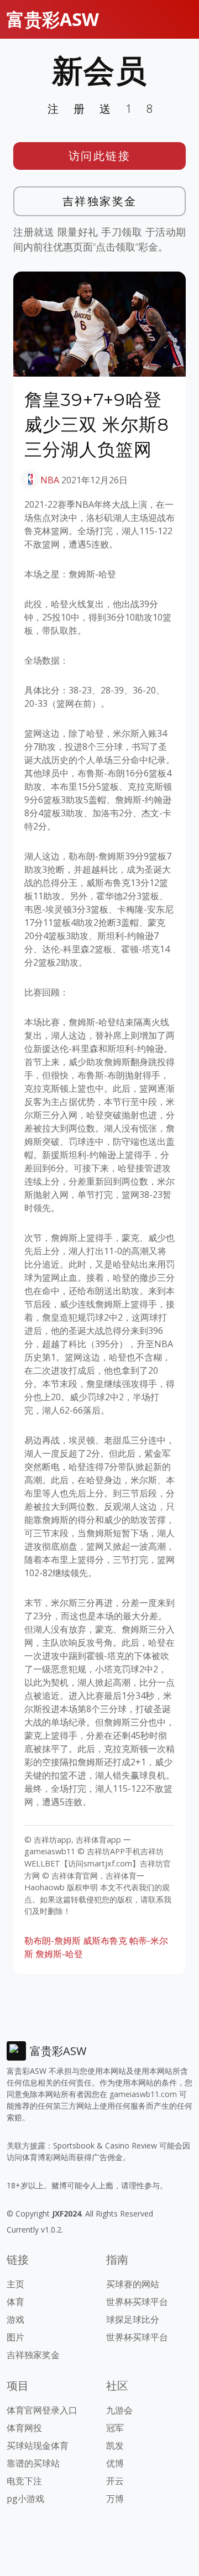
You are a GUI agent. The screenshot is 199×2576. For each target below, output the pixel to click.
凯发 (115, 2445)
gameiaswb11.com (143, 2094)
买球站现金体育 (38, 2445)
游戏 (15, 2319)
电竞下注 (24, 2481)
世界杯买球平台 (137, 2302)
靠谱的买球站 (33, 2463)
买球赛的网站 (133, 2284)
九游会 (119, 2410)
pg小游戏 (25, 2499)
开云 (115, 2481)
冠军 (115, 2428)
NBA (50, 480)
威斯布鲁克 (105, 1941)
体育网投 (24, 2428)
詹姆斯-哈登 (59, 1954)
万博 (115, 2499)
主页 (15, 2284)
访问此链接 (100, 156)
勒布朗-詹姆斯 (53, 1941)
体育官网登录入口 (42, 2410)
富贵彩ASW (53, 19)
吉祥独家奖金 (100, 201)
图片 (15, 2337)
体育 (15, 2302)
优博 (115, 2463)
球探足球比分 (133, 2319)
